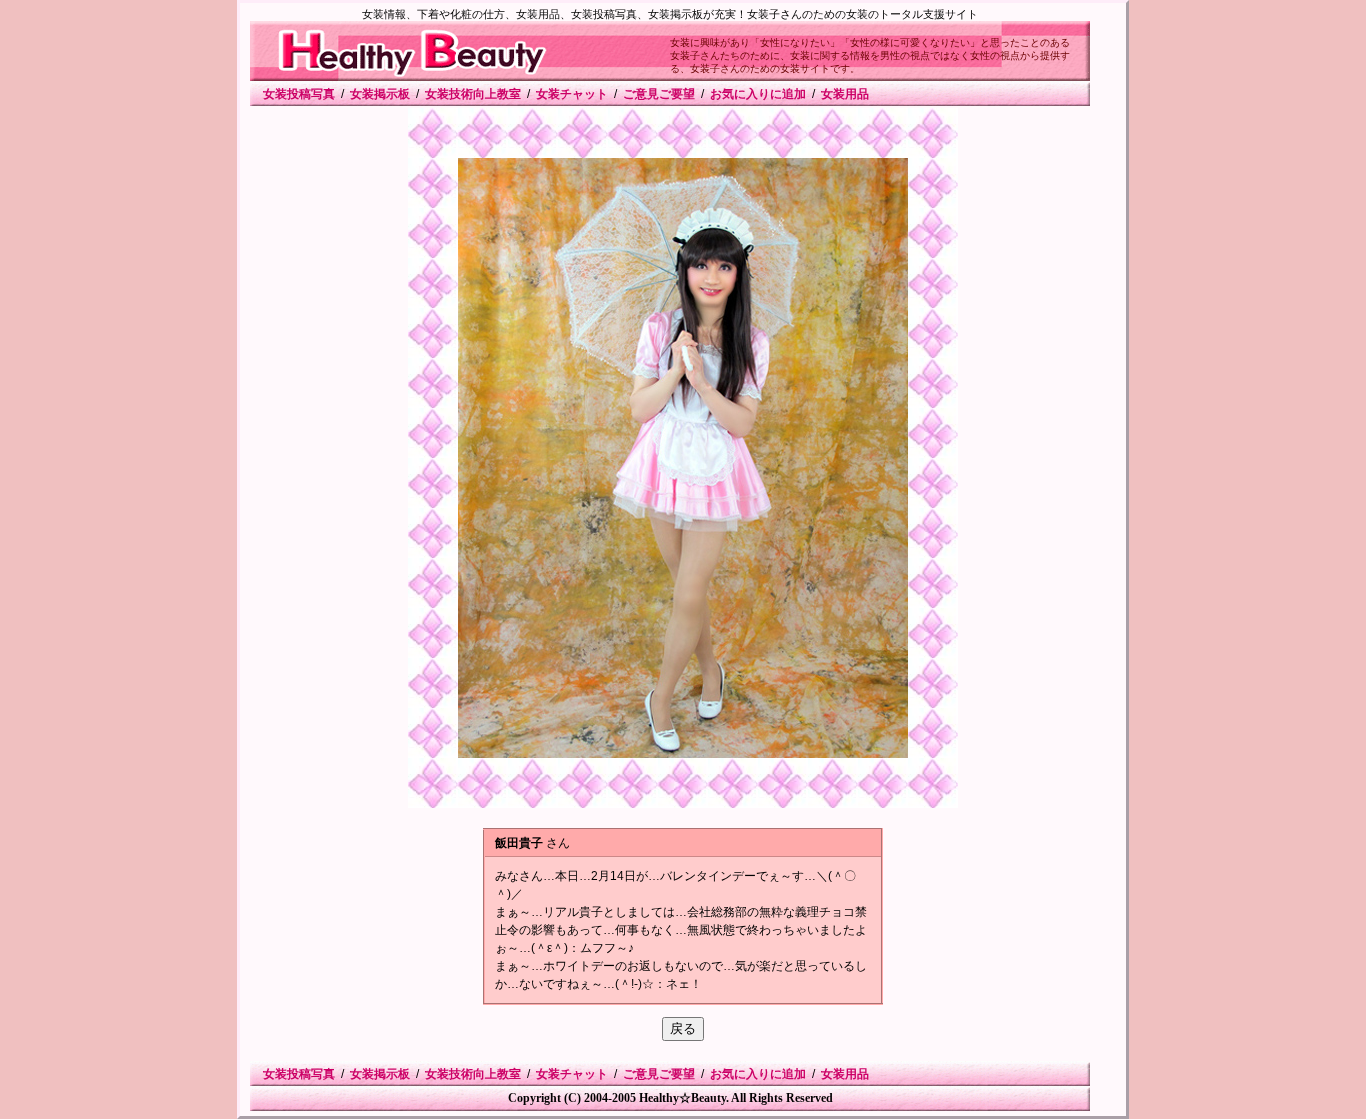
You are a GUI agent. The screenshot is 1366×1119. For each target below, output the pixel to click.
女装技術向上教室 (473, 94)
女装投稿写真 (299, 94)
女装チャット (572, 94)
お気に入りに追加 (758, 94)
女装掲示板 (380, 94)
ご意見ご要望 (659, 94)
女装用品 (845, 94)
